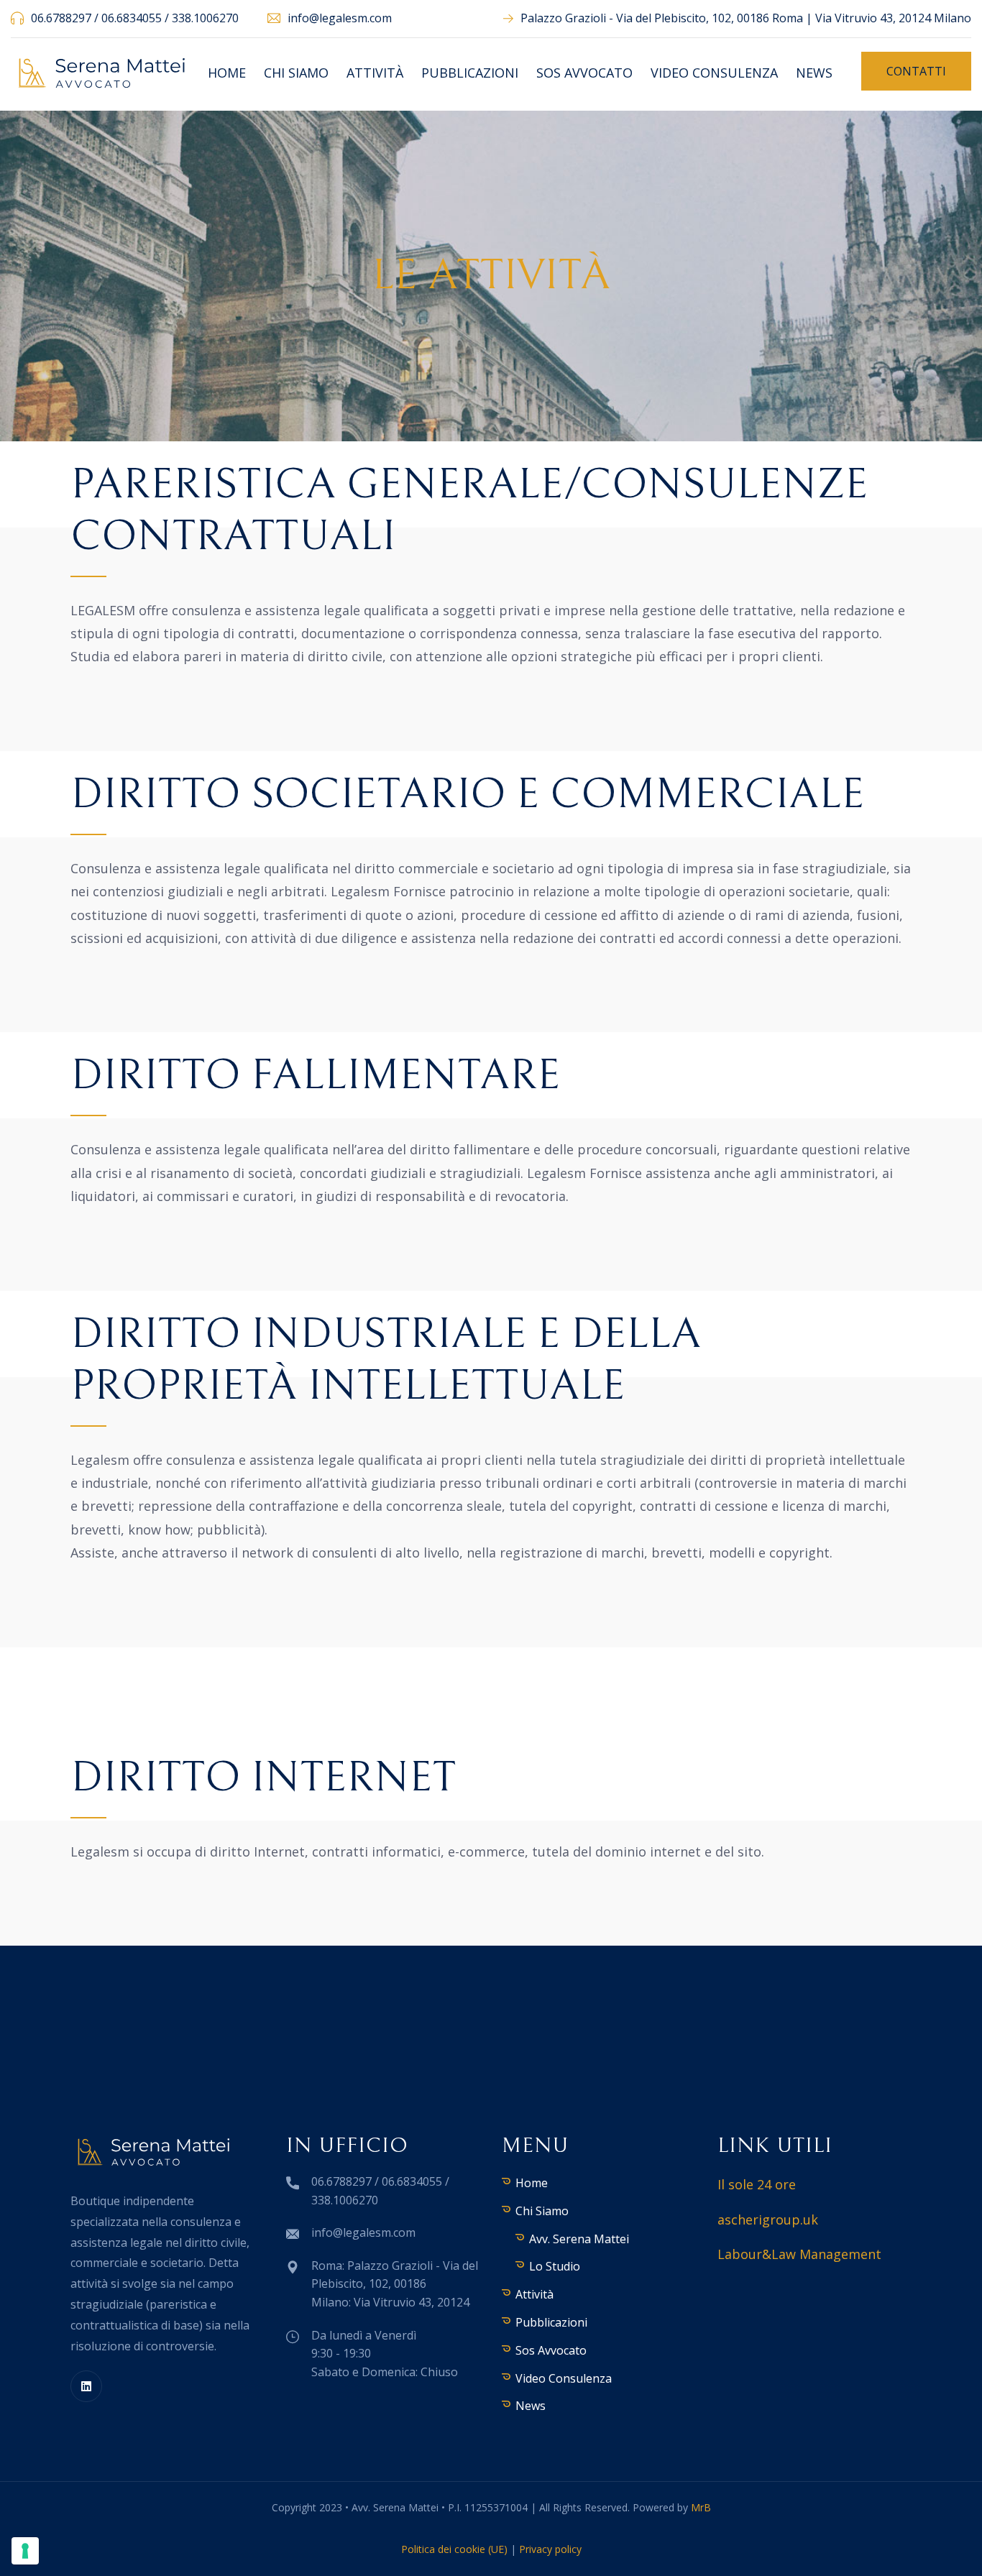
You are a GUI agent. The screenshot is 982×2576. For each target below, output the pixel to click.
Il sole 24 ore (757, 2184)
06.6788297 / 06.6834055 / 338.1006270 (135, 18)
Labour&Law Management (799, 2254)
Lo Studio (555, 2266)
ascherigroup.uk (768, 2219)
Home (227, 73)
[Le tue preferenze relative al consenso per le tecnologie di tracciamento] (25, 2551)
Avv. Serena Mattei (579, 2239)
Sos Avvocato (584, 73)
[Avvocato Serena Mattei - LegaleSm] (102, 72)
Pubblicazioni (470, 73)
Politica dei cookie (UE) (454, 2549)
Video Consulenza (714, 73)
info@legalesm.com (340, 18)
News (814, 73)
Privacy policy (550, 2549)
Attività (375, 73)
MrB (701, 2507)
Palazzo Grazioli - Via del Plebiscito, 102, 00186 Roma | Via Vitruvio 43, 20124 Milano (746, 18)
